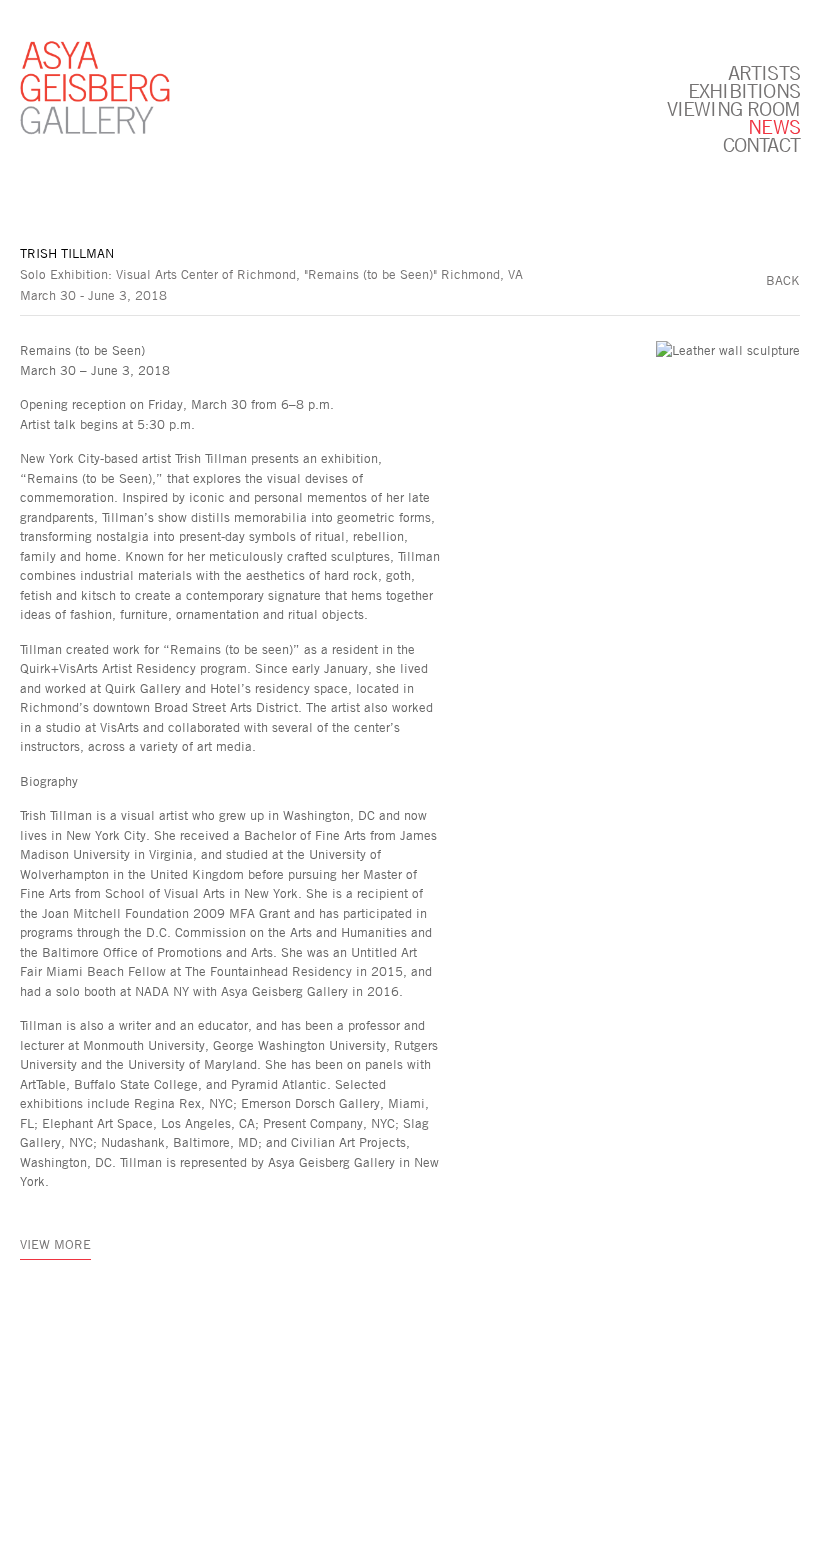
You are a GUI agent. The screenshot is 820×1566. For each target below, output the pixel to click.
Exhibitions (744, 90)
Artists (764, 72)
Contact (761, 144)
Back (783, 280)
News (774, 126)
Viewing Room (733, 108)
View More (55, 1244)
